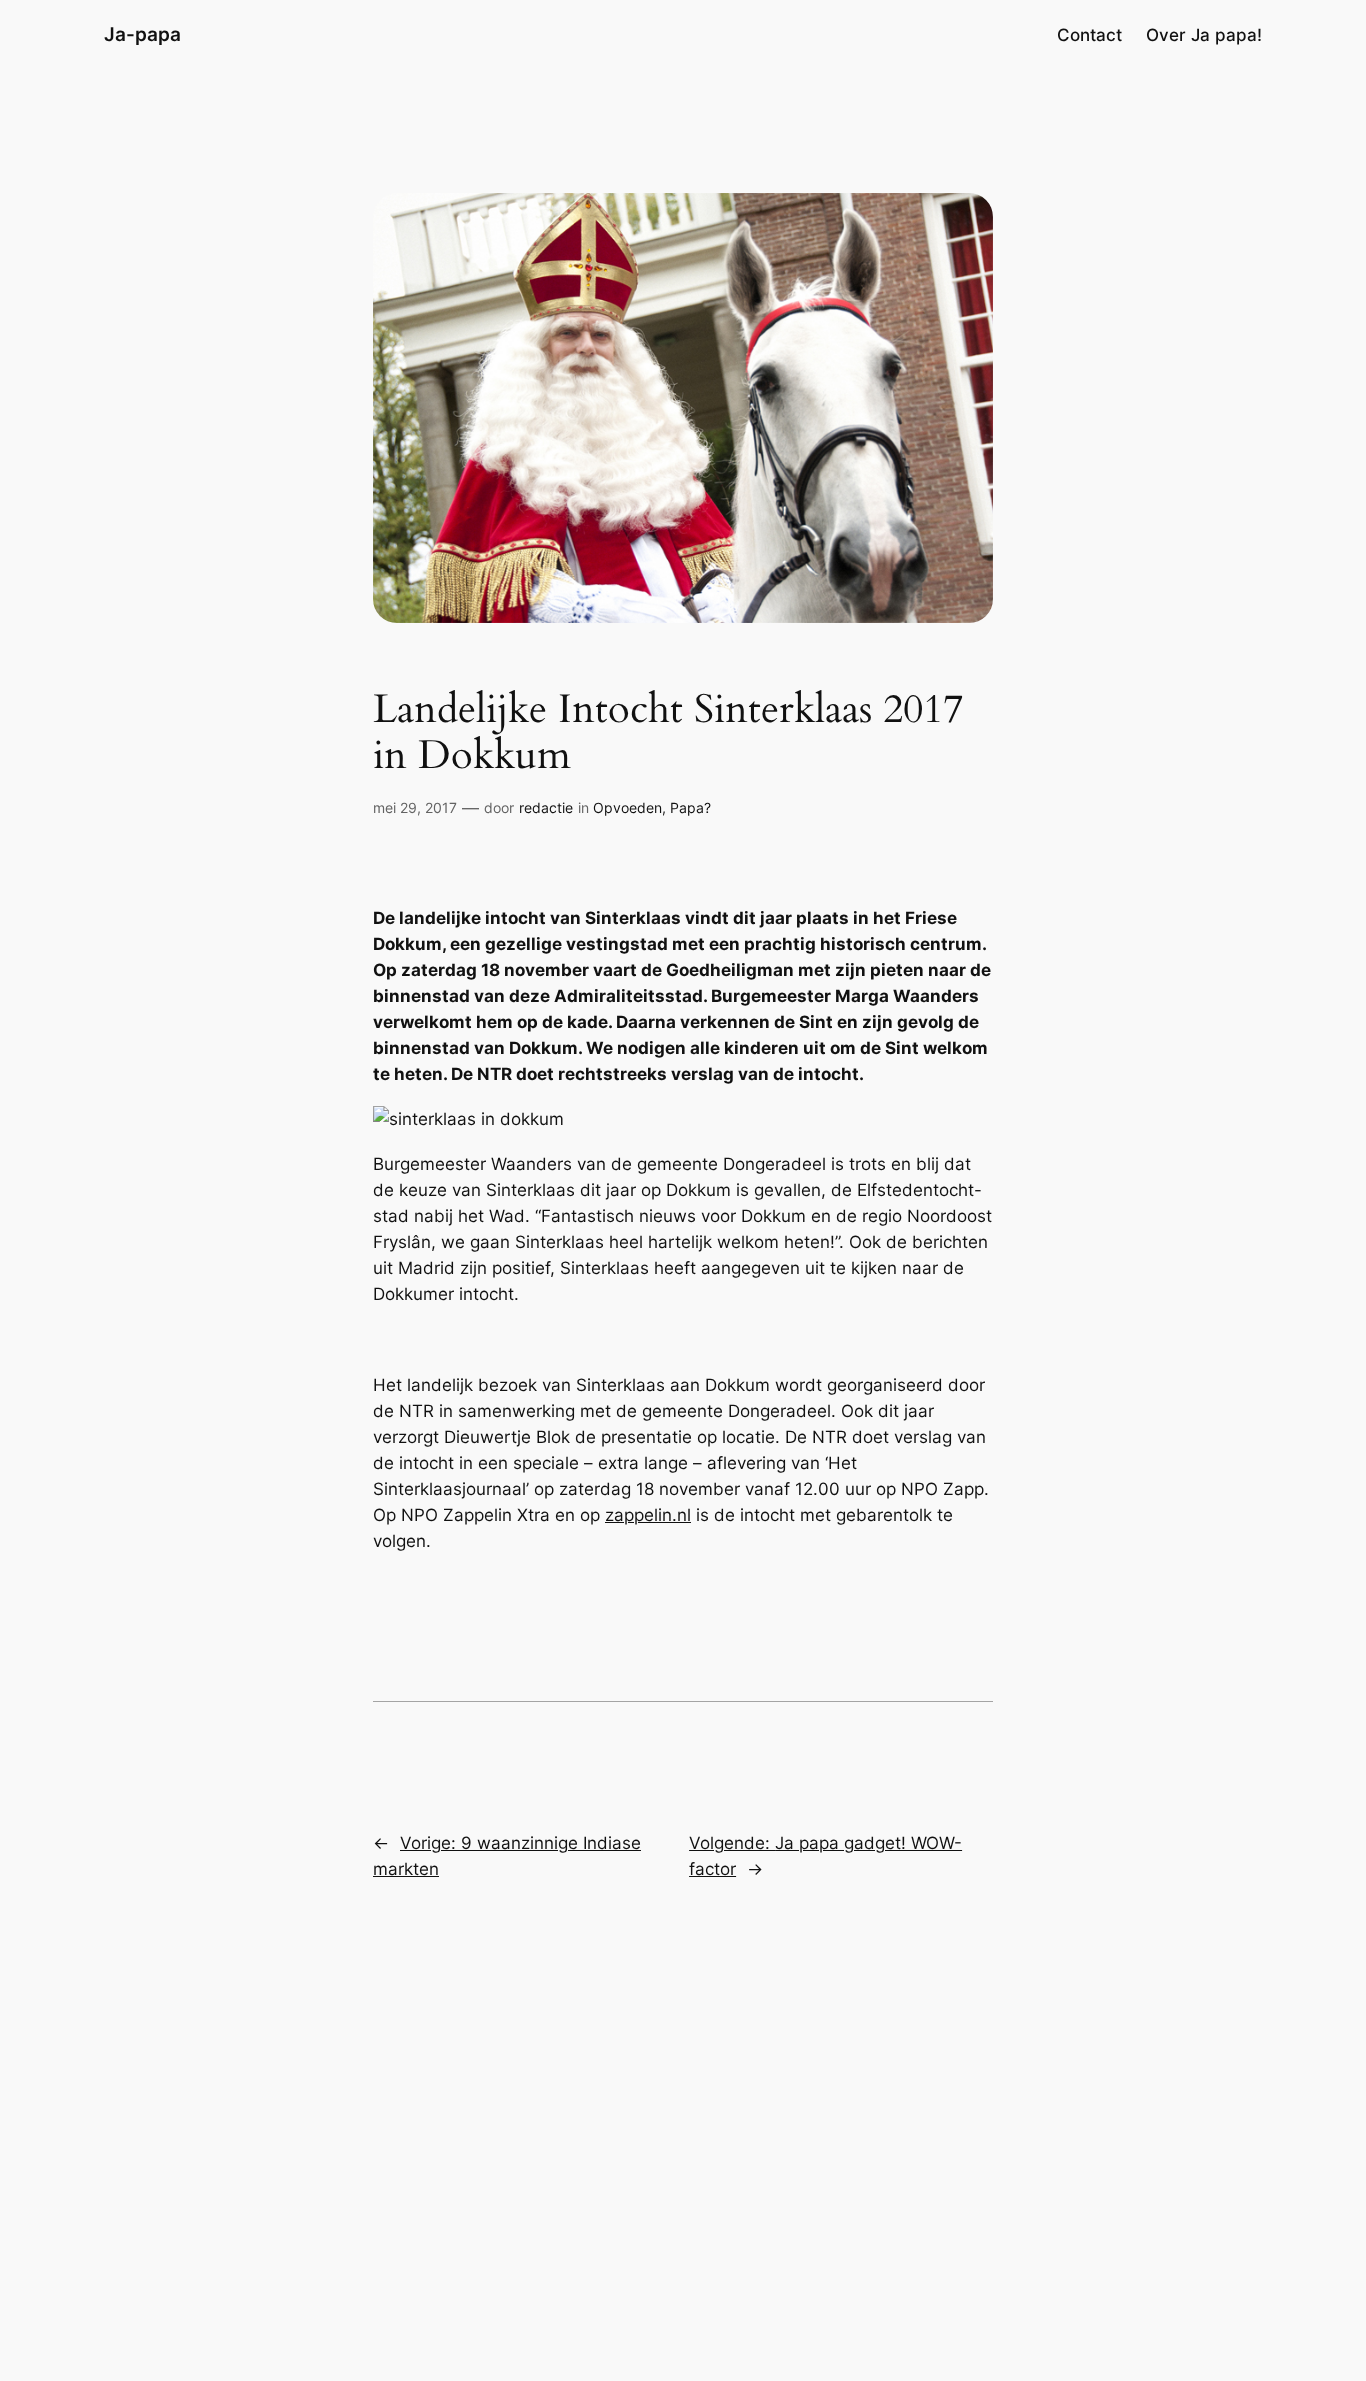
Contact (1089, 35)
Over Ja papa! (1204, 35)
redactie (546, 807)
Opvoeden (627, 807)
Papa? (690, 807)
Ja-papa (142, 34)
